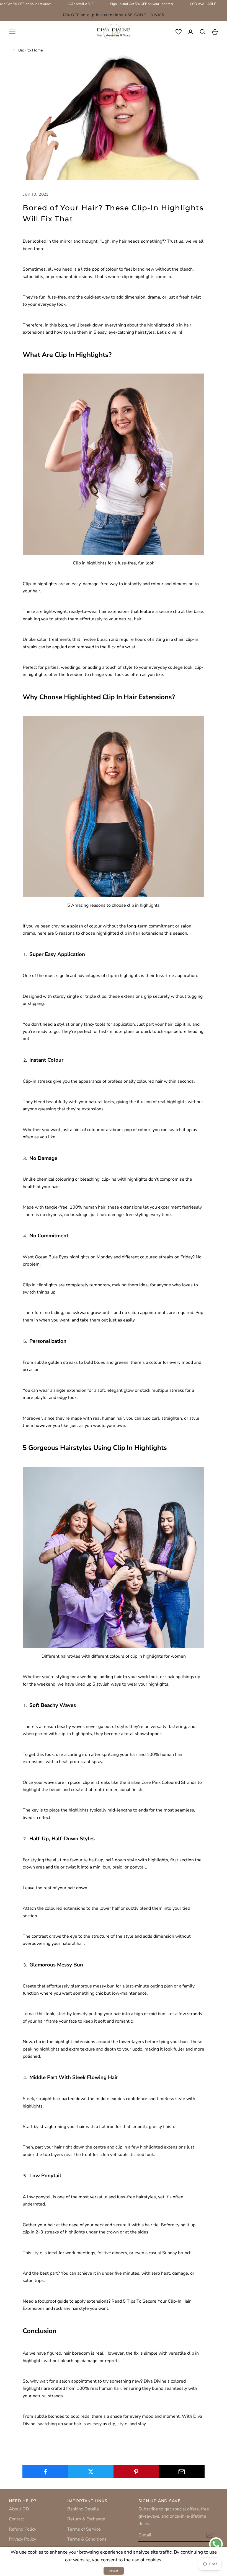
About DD (19, 2509)
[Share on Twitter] (91, 2472)
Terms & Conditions (87, 2539)
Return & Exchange (86, 2519)
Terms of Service (84, 2529)
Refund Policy (23, 2529)
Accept (114, 2571)
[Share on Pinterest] (136, 2472)
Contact (16, 2519)
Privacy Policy (22, 2539)
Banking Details (83, 2509)
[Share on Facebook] (45, 2472)
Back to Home (30, 50)
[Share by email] (182, 2472)
